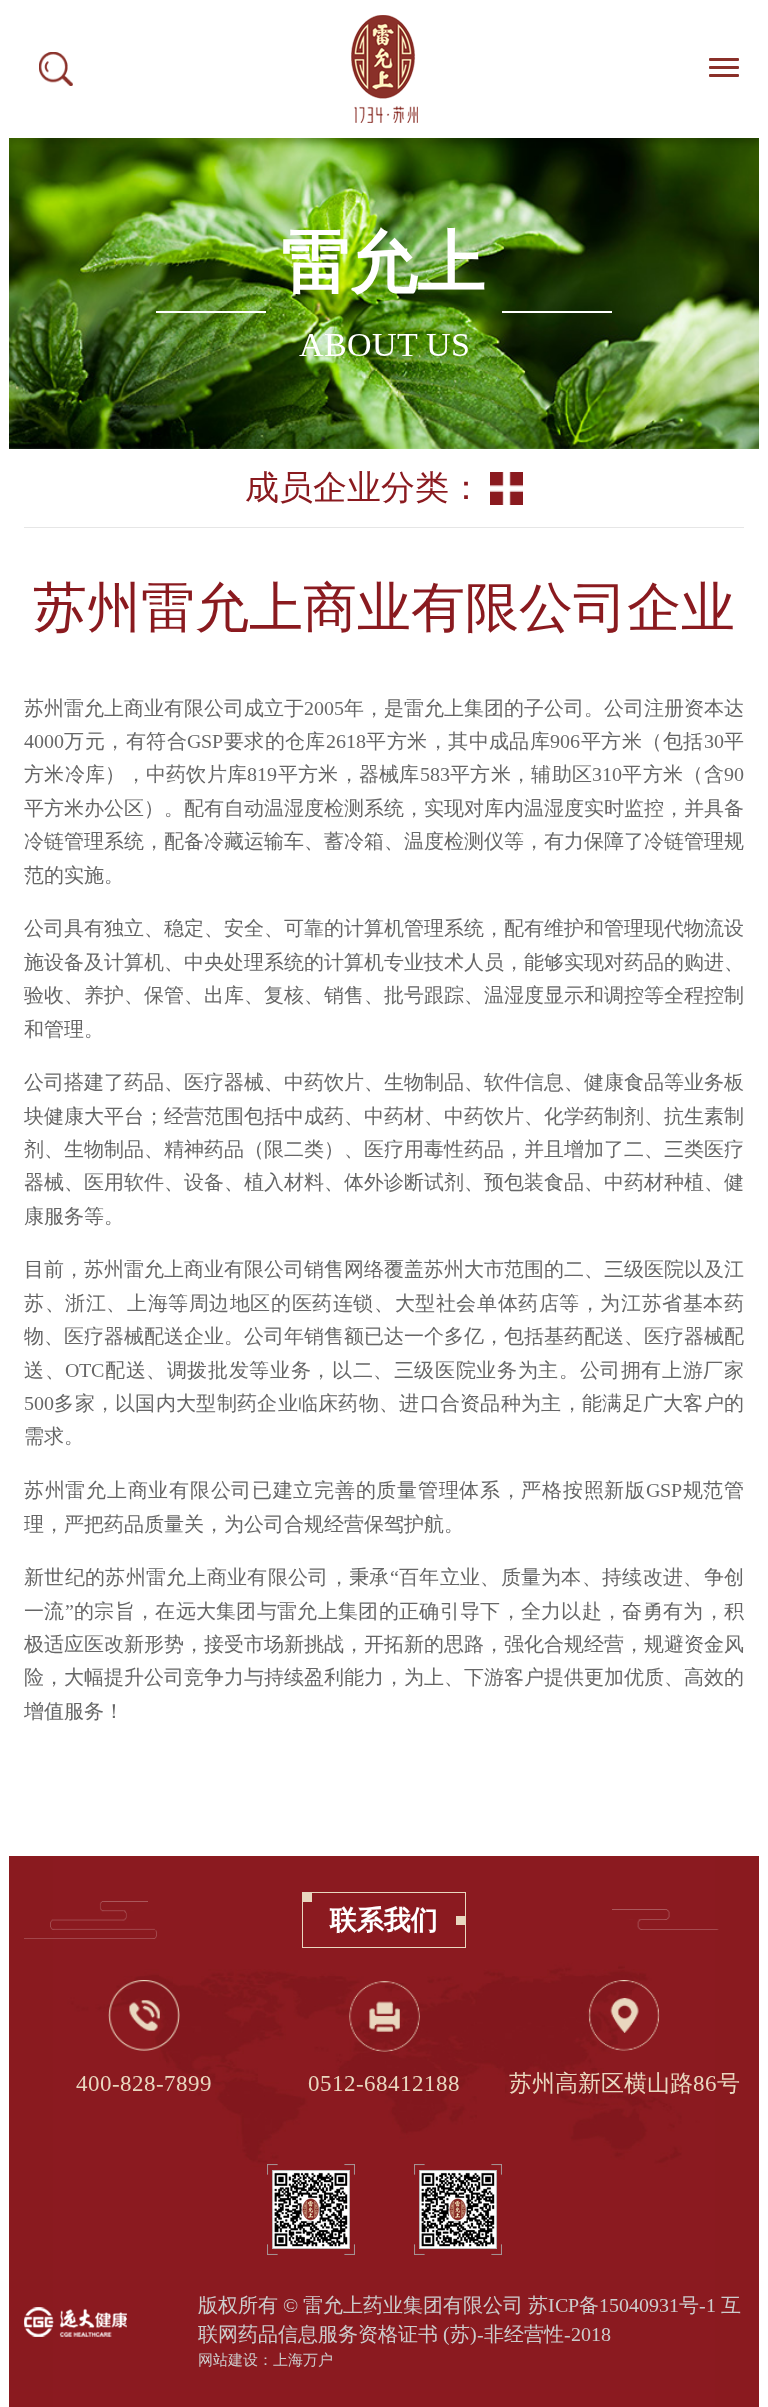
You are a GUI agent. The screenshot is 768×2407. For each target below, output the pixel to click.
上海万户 (303, 2360)
